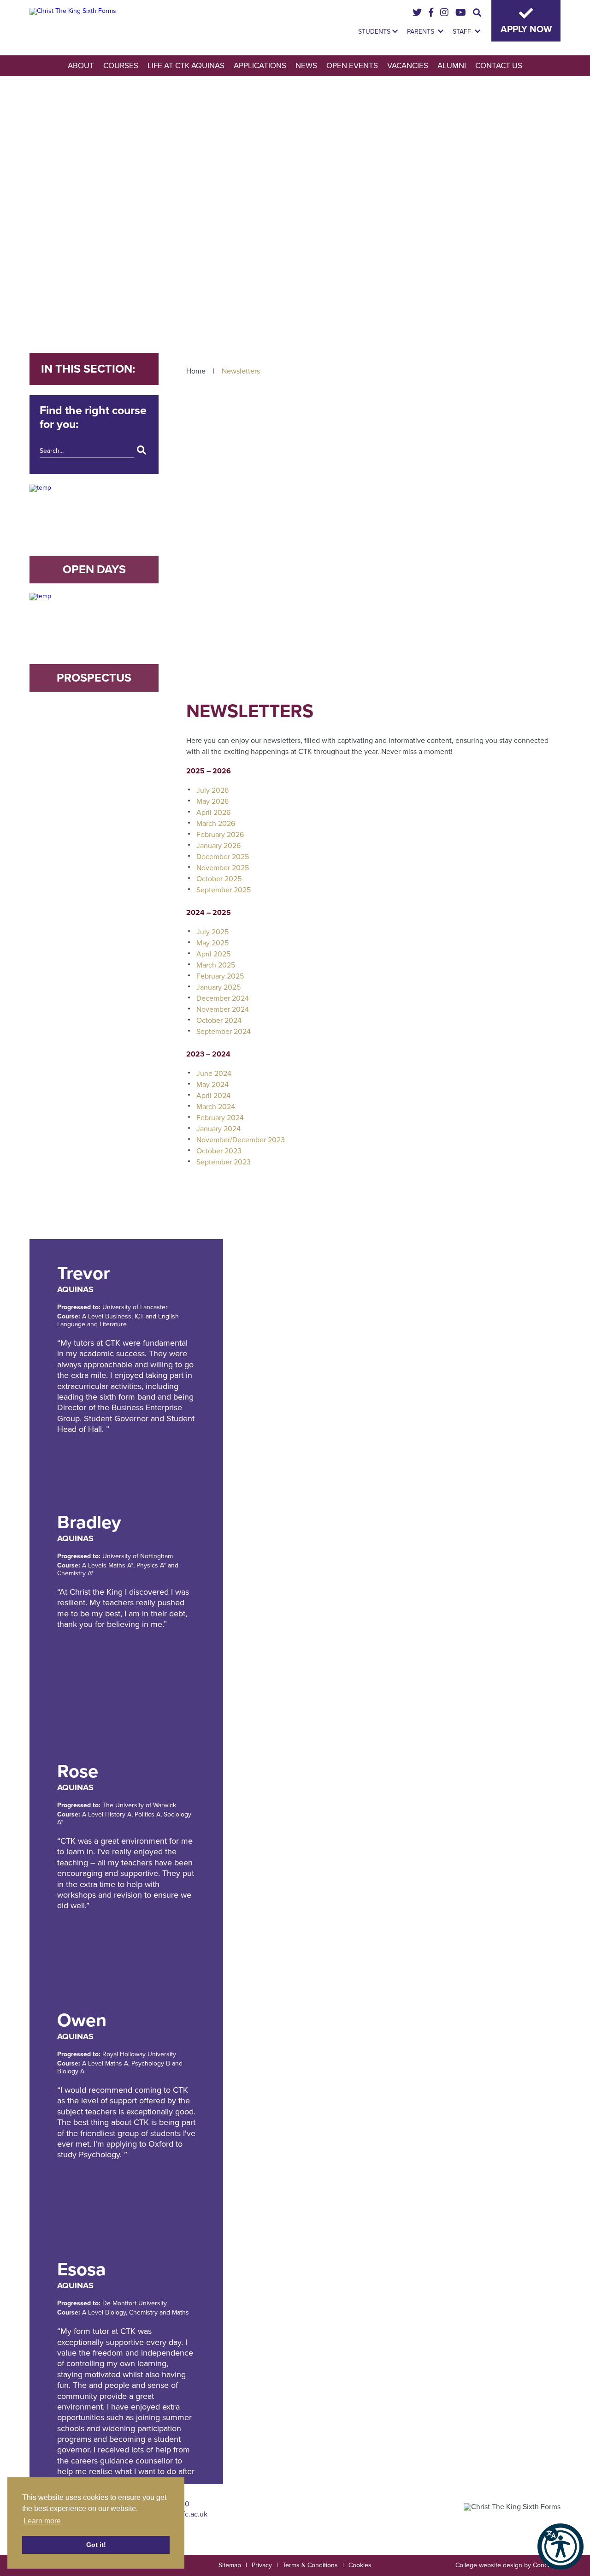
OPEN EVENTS (352, 66)
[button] (560, 2546)
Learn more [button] (42, 2521)
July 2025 (212, 932)
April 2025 (213, 954)
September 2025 (224, 890)
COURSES (121, 66)
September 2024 (224, 1032)
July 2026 (212, 790)
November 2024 (223, 1009)
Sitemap (230, 2565)
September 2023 (224, 1162)
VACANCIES (408, 66)
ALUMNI (452, 66)
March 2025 (216, 965)
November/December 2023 (241, 1140)
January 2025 (218, 987)
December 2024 (223, 998)
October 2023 (219, 1151)
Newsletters (241, 371)
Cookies (360, 2565)
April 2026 (213, 813)
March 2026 (216, 824)
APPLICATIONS (260, 66)
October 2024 (219, 1021)
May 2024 (212, 1085)
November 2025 (223, 868)
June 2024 (214, 1074)
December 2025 (223, 857)
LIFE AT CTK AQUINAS (186, 66)
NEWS (306, 66)
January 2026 (218, 846)
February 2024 (220, 1118)
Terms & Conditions (310, 2565)
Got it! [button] (96, 2545)
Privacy (262, 2565)
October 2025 (219, 879)
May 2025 (212, 943)
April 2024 (213, 1096)
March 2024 (216, 1107)
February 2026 (220, 835)
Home (196, 371)
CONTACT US (499, 66)
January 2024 (218, 1129)
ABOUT (81, 66)
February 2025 (220, 976)
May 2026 (212, 801)
